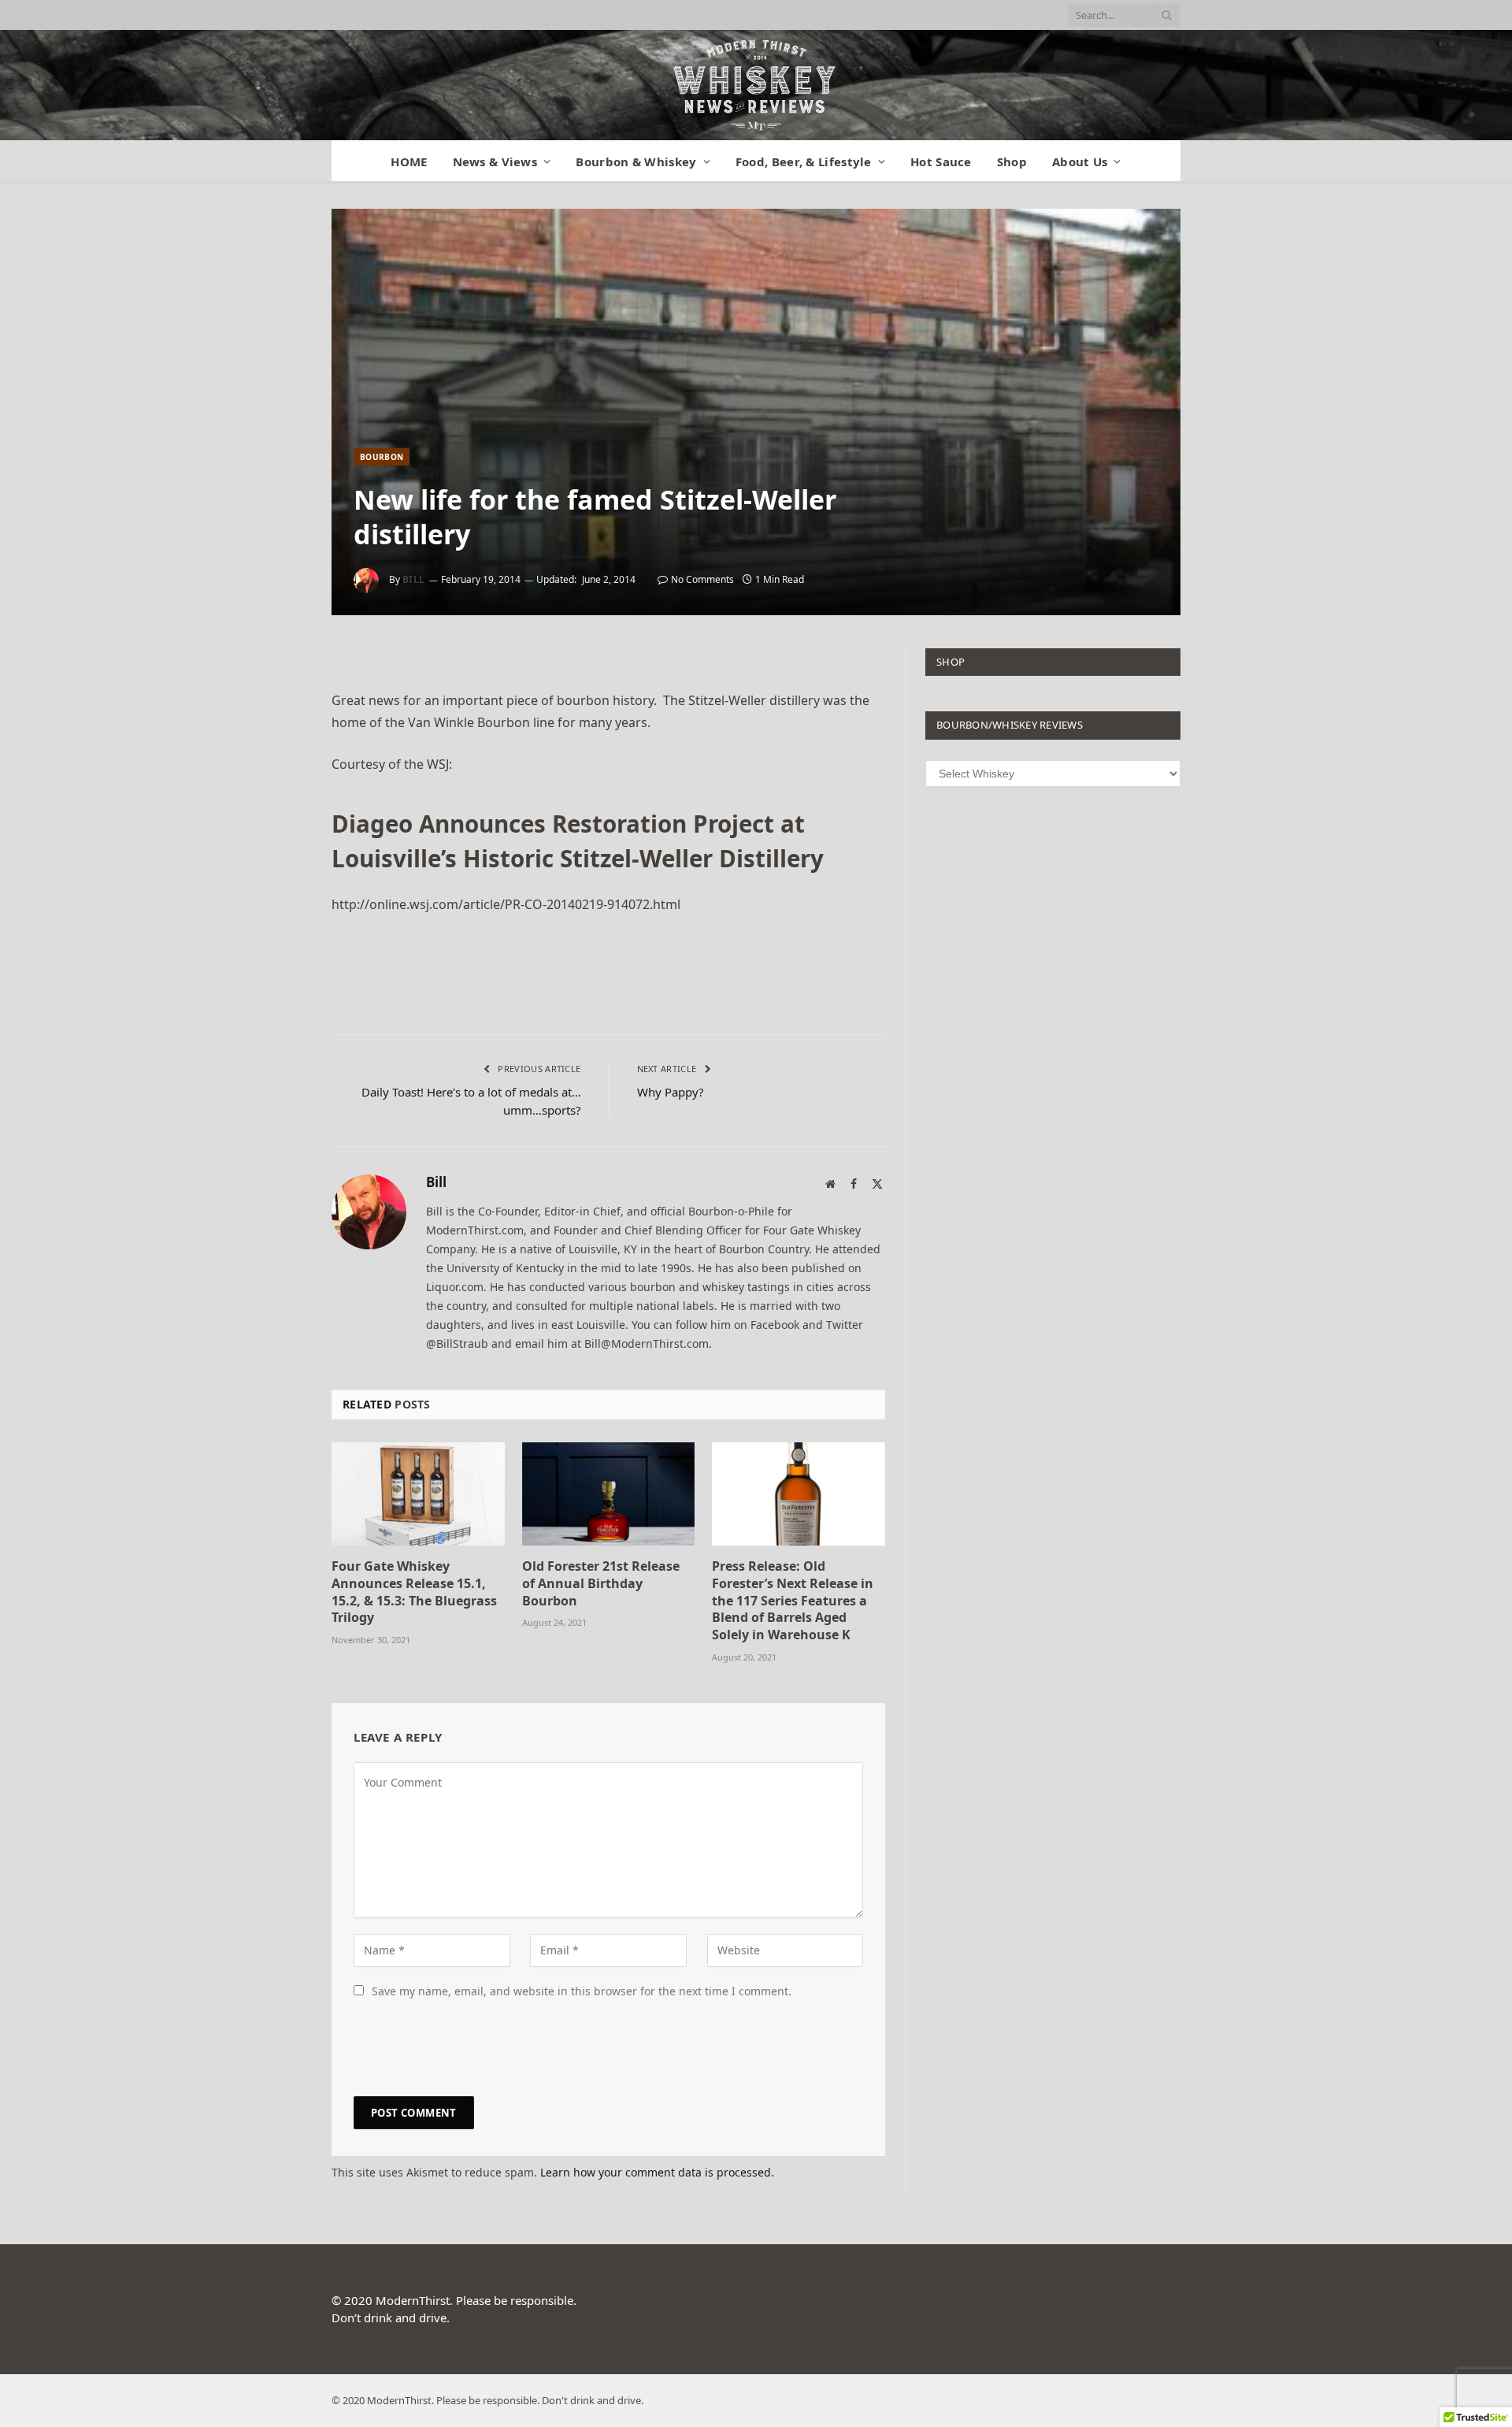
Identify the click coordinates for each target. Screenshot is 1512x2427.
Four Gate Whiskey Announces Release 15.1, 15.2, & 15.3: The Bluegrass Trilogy (414, 1592)
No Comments (702, 579)
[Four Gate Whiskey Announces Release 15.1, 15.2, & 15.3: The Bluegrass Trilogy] (418, 1494)
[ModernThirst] (756, 85)
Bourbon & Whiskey (636, 161)
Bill (414, 579)
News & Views (495, 161)
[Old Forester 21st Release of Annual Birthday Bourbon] (609, 1494)
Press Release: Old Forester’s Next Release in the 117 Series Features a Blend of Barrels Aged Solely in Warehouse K (793, 1601)
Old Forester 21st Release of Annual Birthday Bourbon (601, 1584)
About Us (1080, 161)
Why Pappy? (671, 1092)
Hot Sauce (941, 161)
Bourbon (382, 457)
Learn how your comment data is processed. (657, 2172)
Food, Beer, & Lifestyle (804, 161)
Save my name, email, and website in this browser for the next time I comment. (582, 1991)
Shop (1012, 161)
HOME (409, 161)
